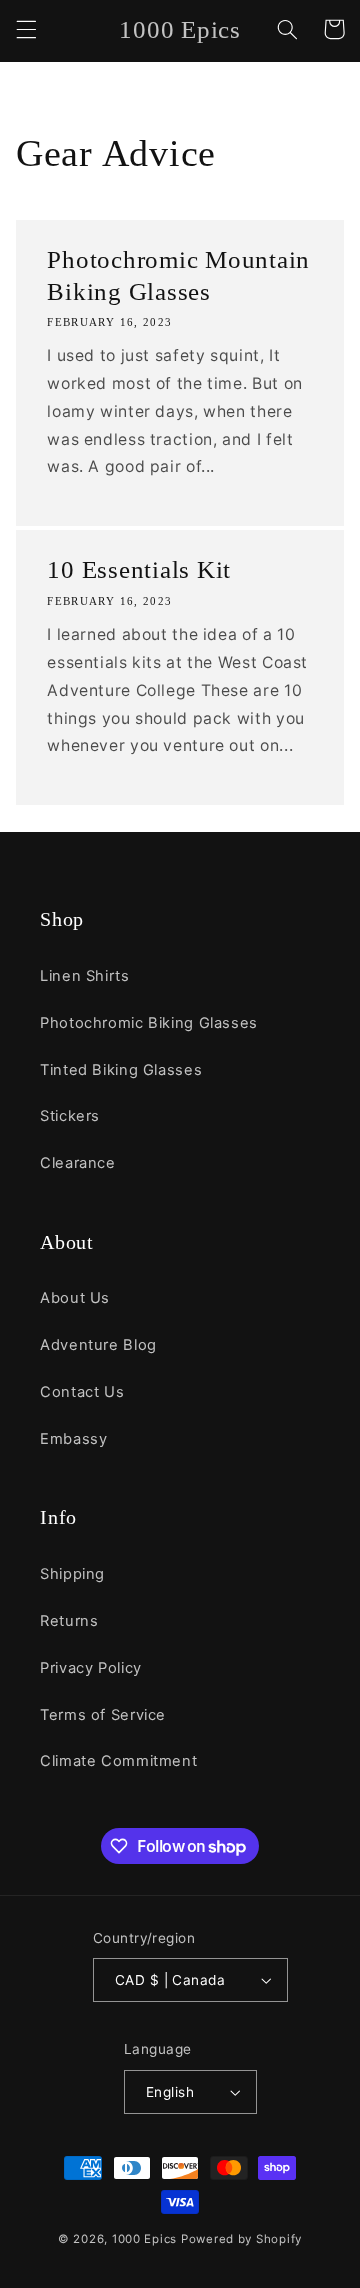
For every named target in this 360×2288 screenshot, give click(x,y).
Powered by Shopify (241, 2239)
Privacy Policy (91, 1668)
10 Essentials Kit (139, 569)
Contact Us (82, 1392)
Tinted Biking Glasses (121, 1070)
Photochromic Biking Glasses (149, 1023)
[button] (26, 29)
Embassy (73, 1439)
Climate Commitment (118, 1761)
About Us (75, 1298)
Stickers (70, 1116)
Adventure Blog (98, 1345)
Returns (69, 1621)
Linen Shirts (85, 976)
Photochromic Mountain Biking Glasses (178, 275)
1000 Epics (144, 2239)
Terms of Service (103, 1715)
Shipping (72, 1574)
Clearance (78, 1163)
